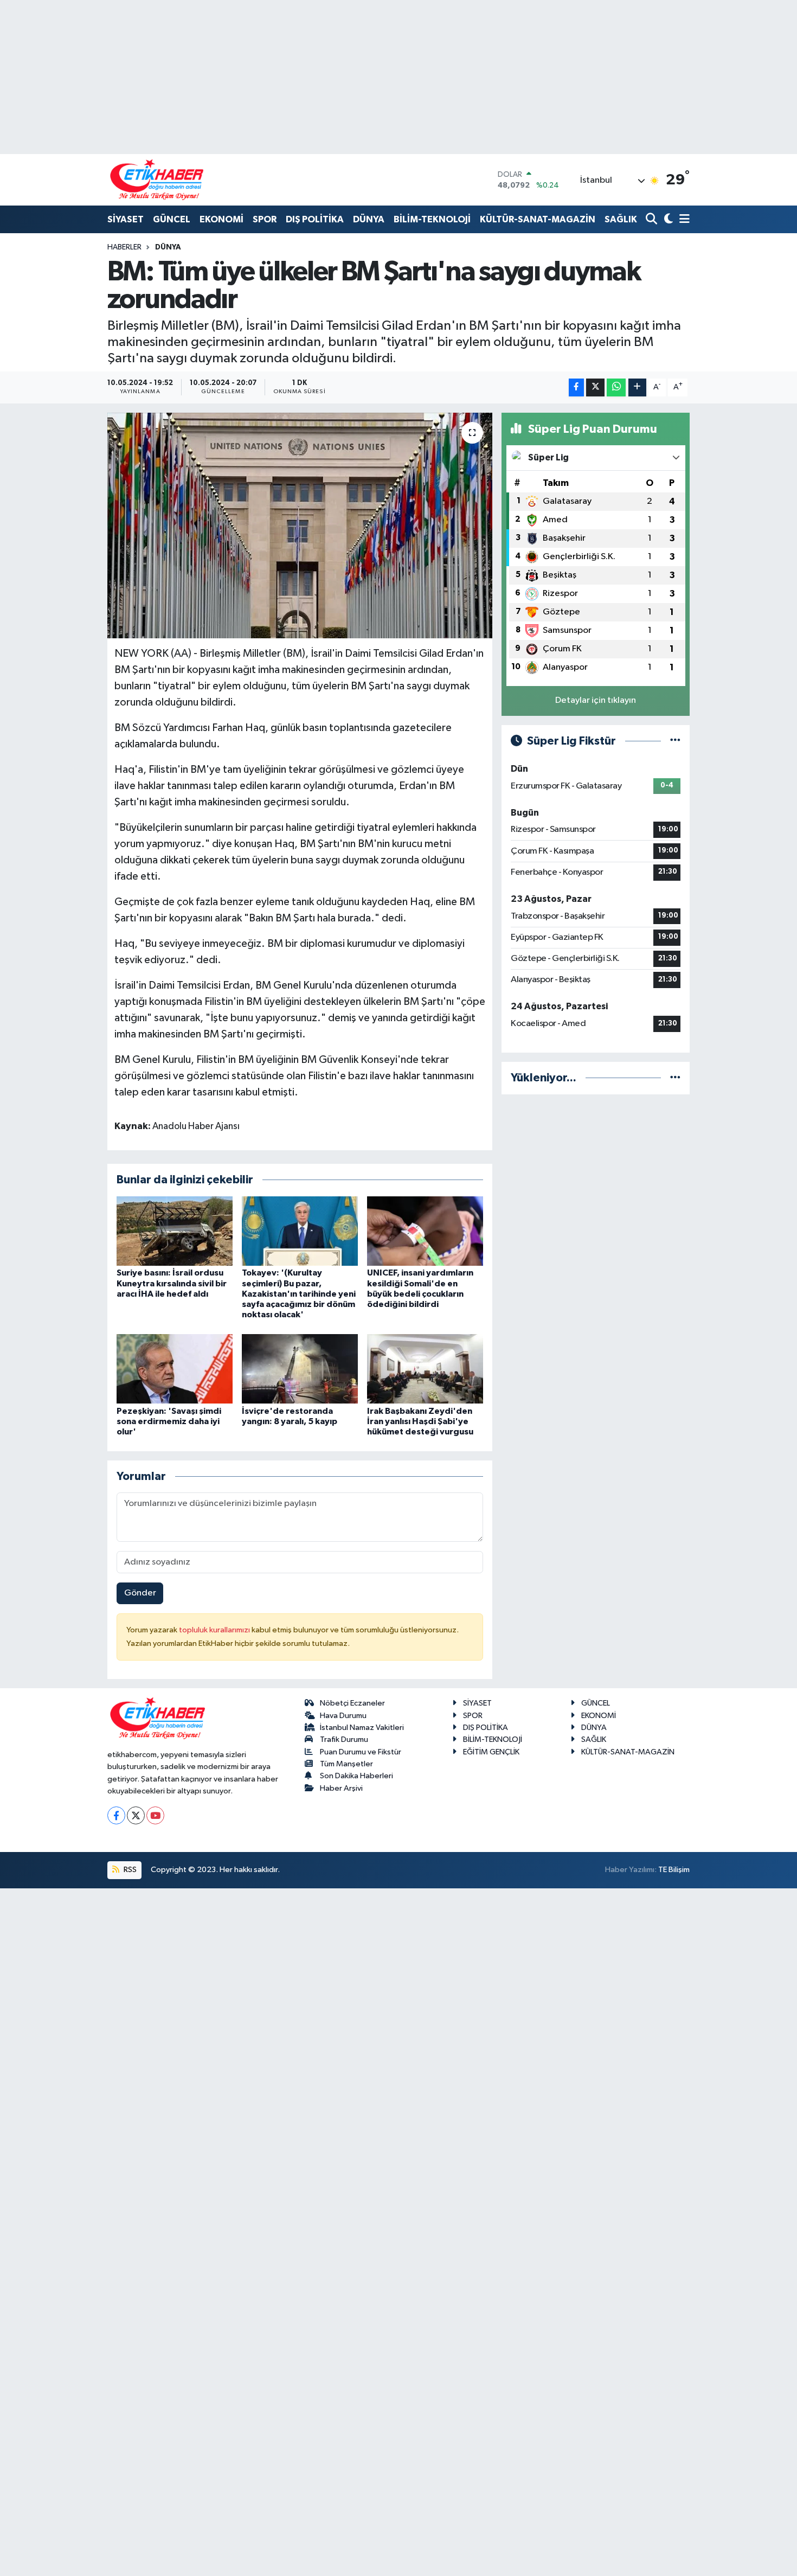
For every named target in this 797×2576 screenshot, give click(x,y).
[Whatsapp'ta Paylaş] (616, 387)
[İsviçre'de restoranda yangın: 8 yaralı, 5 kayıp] (300, 1369)
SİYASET (126, 219)
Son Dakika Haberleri (356, 1776)
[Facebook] (116, 1815)
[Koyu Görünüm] (667, 220)
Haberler (124, 247)
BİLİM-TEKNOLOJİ (432, 219)
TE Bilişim (674, 1870)
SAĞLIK (621, 219)
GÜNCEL (172, 219)
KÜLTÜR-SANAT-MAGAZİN (538, 219)
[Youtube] (155, 1815)
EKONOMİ (221, 219)
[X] (136, 1815)
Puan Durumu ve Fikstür (361, 1752)
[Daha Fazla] (637, 387)
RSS (129, 1870)
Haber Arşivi (341, 1788)
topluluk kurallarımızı (215, 1630)
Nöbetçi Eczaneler (352, 1703)
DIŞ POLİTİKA (315, 219)
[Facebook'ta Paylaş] (576, 387)
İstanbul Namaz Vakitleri (362, 1728)
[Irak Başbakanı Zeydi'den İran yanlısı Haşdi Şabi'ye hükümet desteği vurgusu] (425, 1369)
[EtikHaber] (157, 180)
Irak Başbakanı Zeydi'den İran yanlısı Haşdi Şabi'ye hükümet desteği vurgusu (420, 1421)
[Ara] (653, 220)
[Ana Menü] (683, 220)
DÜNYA (369, 219)
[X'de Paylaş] (595, 387)
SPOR (265, 219)
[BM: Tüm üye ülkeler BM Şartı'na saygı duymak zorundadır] (300, 526)
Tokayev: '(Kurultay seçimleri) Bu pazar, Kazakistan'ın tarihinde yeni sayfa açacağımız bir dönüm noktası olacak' (299, 1294)
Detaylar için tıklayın (596, 700)
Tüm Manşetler (346, 1764)
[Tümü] (675, 1078)
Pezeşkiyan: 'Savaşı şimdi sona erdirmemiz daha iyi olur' (169, 1421)
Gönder (140, 1593)
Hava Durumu (343, 1716)
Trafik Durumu (344, 1739)
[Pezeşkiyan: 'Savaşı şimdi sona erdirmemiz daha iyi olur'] (175, 1369)
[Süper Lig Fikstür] (675, 741)
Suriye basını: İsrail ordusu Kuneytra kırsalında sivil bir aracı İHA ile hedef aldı (172, 1283)
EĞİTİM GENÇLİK (491, 1752)
